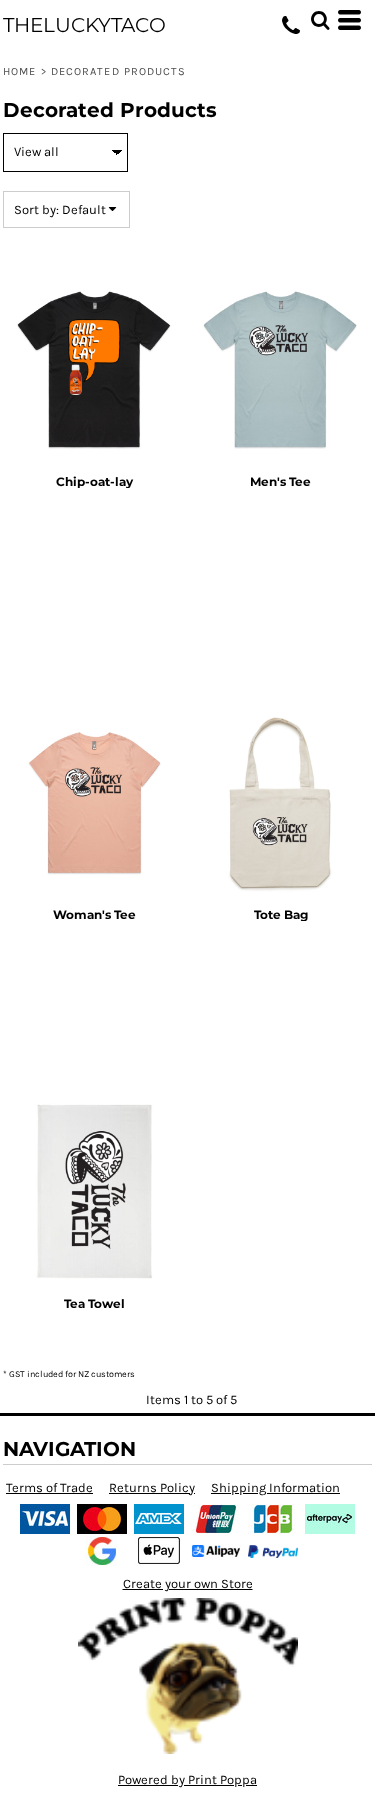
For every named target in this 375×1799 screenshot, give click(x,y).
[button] (320, 20)
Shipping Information (275, 1487)
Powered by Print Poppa (187, 1779)
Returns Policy (152, 1487)
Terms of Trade (49, 1487)
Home (19, 71)
